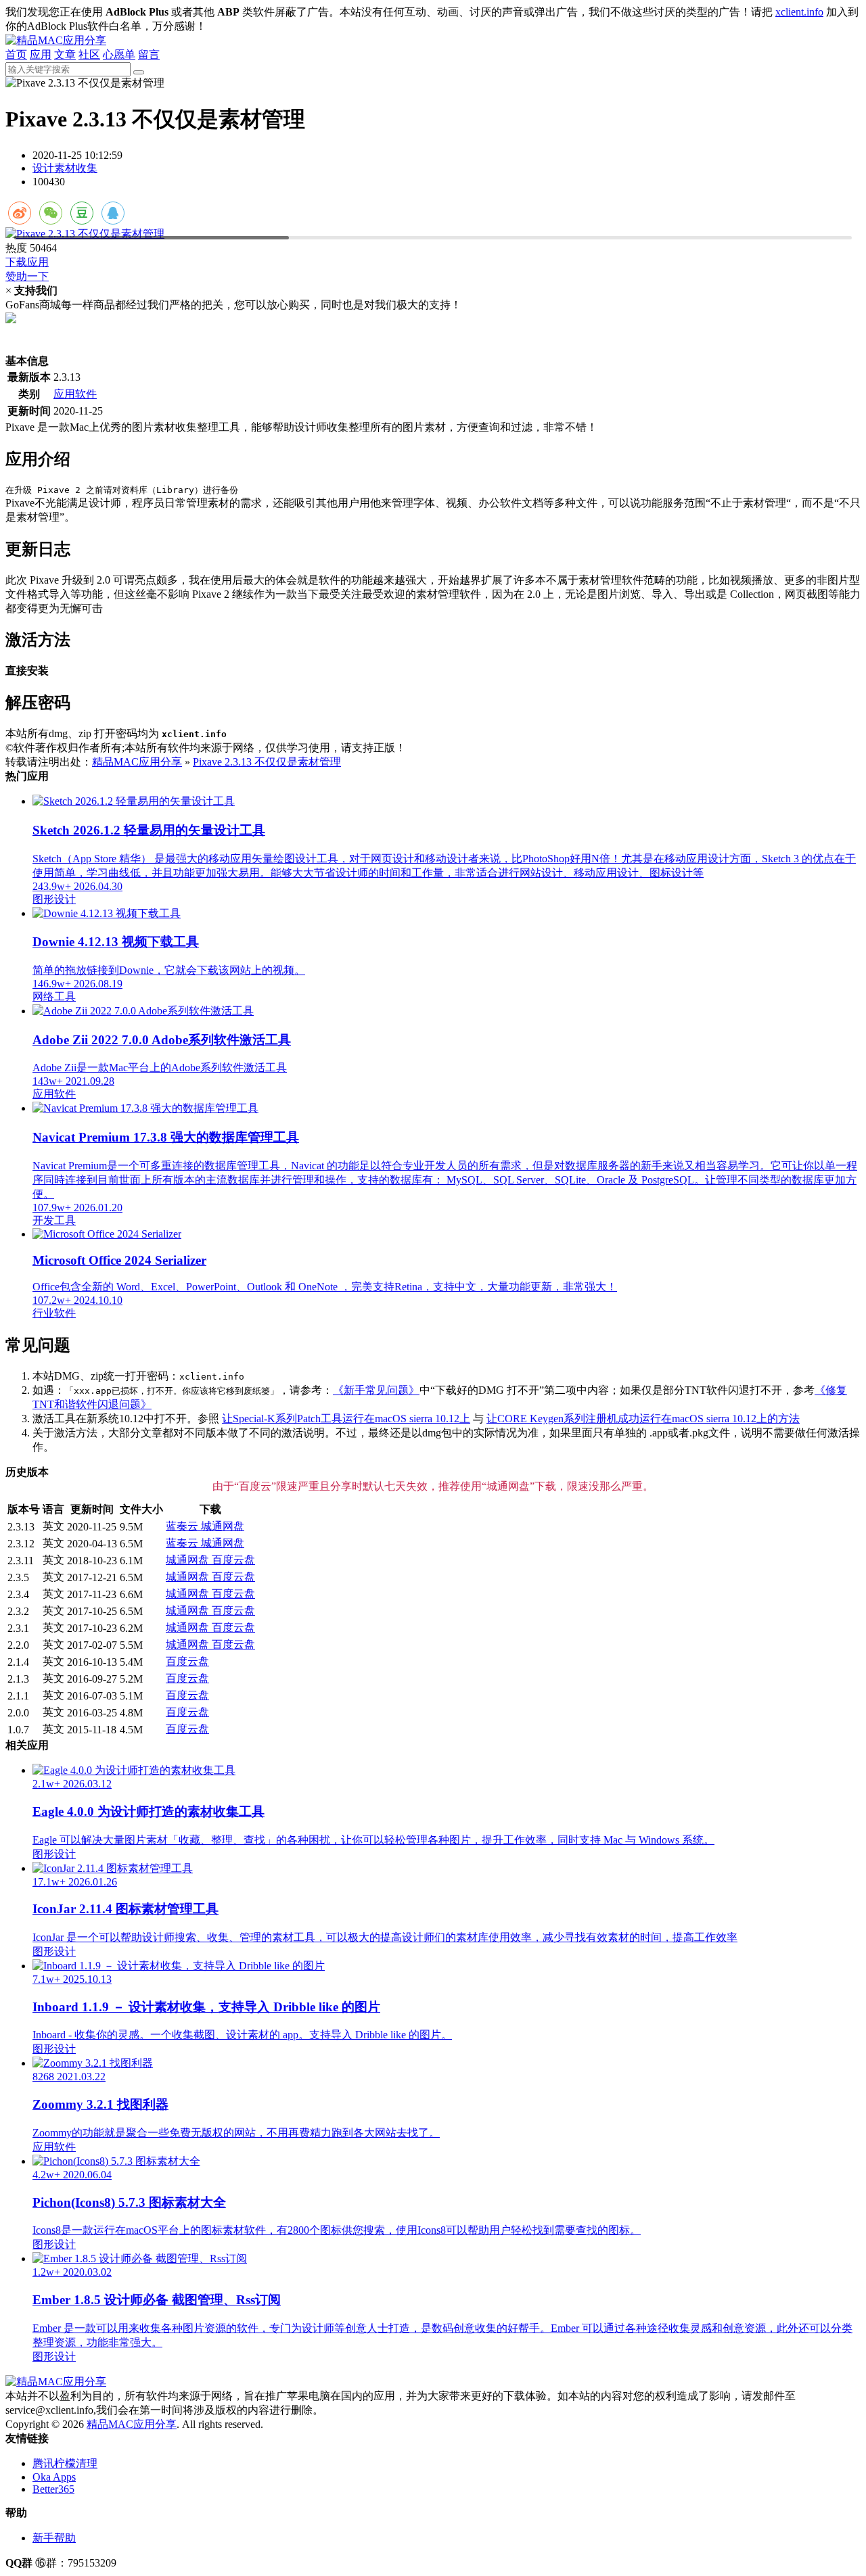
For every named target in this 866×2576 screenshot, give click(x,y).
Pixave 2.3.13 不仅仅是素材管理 (267, 762)
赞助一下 (27, 276)
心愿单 (119, 54)
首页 (16, 54)
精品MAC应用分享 (137, 762)
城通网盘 (223, 1526)
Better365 (53, 2489)
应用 (41, 54)
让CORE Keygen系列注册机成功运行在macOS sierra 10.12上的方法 (643, 1419)
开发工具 (54, 1220)
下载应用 (27, 262)
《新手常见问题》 (376, 1390)
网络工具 (54, 997)
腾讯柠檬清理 (65, 2463)
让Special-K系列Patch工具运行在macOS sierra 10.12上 (346, 1419)
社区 (89, 54)
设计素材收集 (65, 168)
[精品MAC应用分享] (56, 40)
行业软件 (54, 1313)
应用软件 (75, 394)
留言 (149, 54)
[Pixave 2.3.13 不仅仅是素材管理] (433, 234)
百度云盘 (233, 1560)
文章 (65, 54)
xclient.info (799, 12)
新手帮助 (54, 2538)
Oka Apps (54, 2477)
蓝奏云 (183, 1526)
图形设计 (54, 899)
